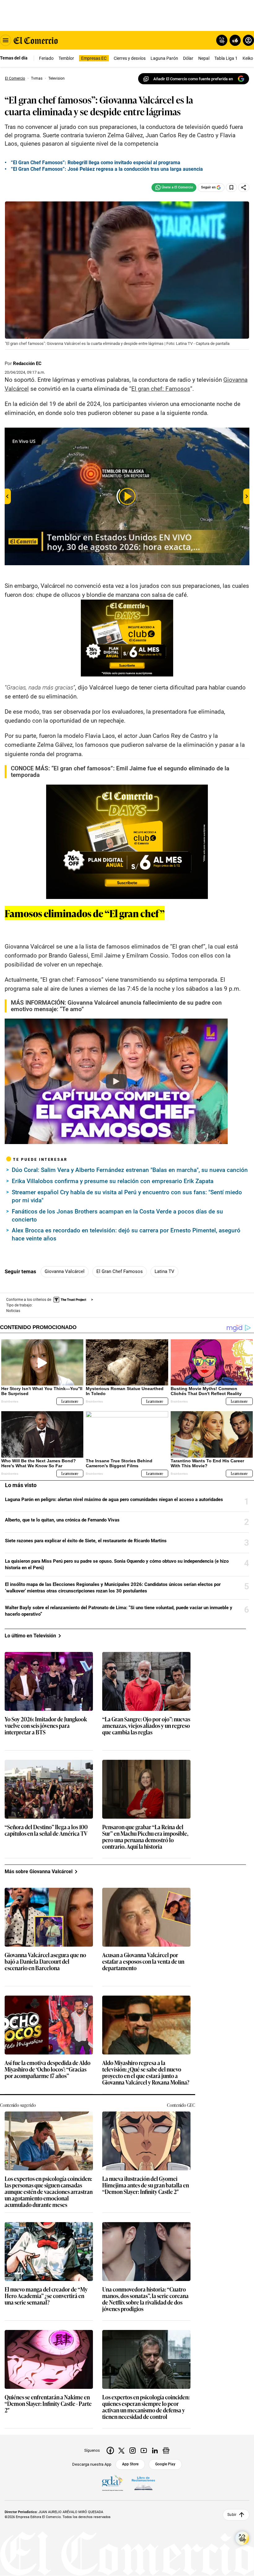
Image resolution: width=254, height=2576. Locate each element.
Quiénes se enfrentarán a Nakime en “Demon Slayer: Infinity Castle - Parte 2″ (48, 2404)
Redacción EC (27, 363)
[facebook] (110, 2451)
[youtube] (144, 2451)
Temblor (66, 58)
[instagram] (133, 2451)
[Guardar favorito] (231, 187)
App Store (130, 2464)
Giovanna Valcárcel (65, 1271)
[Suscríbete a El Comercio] (234, 40)
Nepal (204, 58)
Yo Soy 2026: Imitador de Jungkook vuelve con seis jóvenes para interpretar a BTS (46, 1726)
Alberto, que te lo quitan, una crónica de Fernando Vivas (62, 1520)
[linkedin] (155, 2451)
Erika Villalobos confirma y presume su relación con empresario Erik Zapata (113, 1181)
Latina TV (164, 1271)
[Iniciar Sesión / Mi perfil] (248, 40)
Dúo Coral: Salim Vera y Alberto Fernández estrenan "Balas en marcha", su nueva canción (130, 1170)
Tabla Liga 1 (226, 58)
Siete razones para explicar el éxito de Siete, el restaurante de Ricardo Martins (86, 1541)
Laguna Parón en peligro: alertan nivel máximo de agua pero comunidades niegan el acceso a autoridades (114, 1499)
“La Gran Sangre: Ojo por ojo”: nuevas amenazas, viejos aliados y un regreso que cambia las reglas (146, 1726)
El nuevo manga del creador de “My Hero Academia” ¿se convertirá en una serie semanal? (46, 2296)
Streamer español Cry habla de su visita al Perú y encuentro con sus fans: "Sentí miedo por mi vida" (127, 1196)
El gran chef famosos (120, 1271)
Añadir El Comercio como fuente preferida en (193, 79)
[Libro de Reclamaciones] (143, 2483)
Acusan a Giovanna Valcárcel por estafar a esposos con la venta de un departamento (143, 1962)
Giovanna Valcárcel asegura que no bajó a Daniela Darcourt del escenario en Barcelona (45, 1962)
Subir (232, 2515)
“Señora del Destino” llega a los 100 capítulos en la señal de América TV (46, 1830)
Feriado (46, 58)
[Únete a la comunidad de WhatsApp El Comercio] (174, 187)
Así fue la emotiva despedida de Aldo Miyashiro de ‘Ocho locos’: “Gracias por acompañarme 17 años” (48, 2070)
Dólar (188, 58)
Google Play (165, 2464)
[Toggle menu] (6, 40)
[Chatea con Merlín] (222, 40)
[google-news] (166, 2451)
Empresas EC (94, 58)
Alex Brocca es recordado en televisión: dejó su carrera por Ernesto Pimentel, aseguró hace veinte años (126, 1234)
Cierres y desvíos (130, 58)
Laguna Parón (164, 58)
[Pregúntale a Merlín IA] (242, 2538)
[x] (121, 2451)
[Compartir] (244, 187)
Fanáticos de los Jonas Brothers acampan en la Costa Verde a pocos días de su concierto (117, 1215)
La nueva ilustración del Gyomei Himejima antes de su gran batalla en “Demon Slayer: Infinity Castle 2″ (146, 2185)
